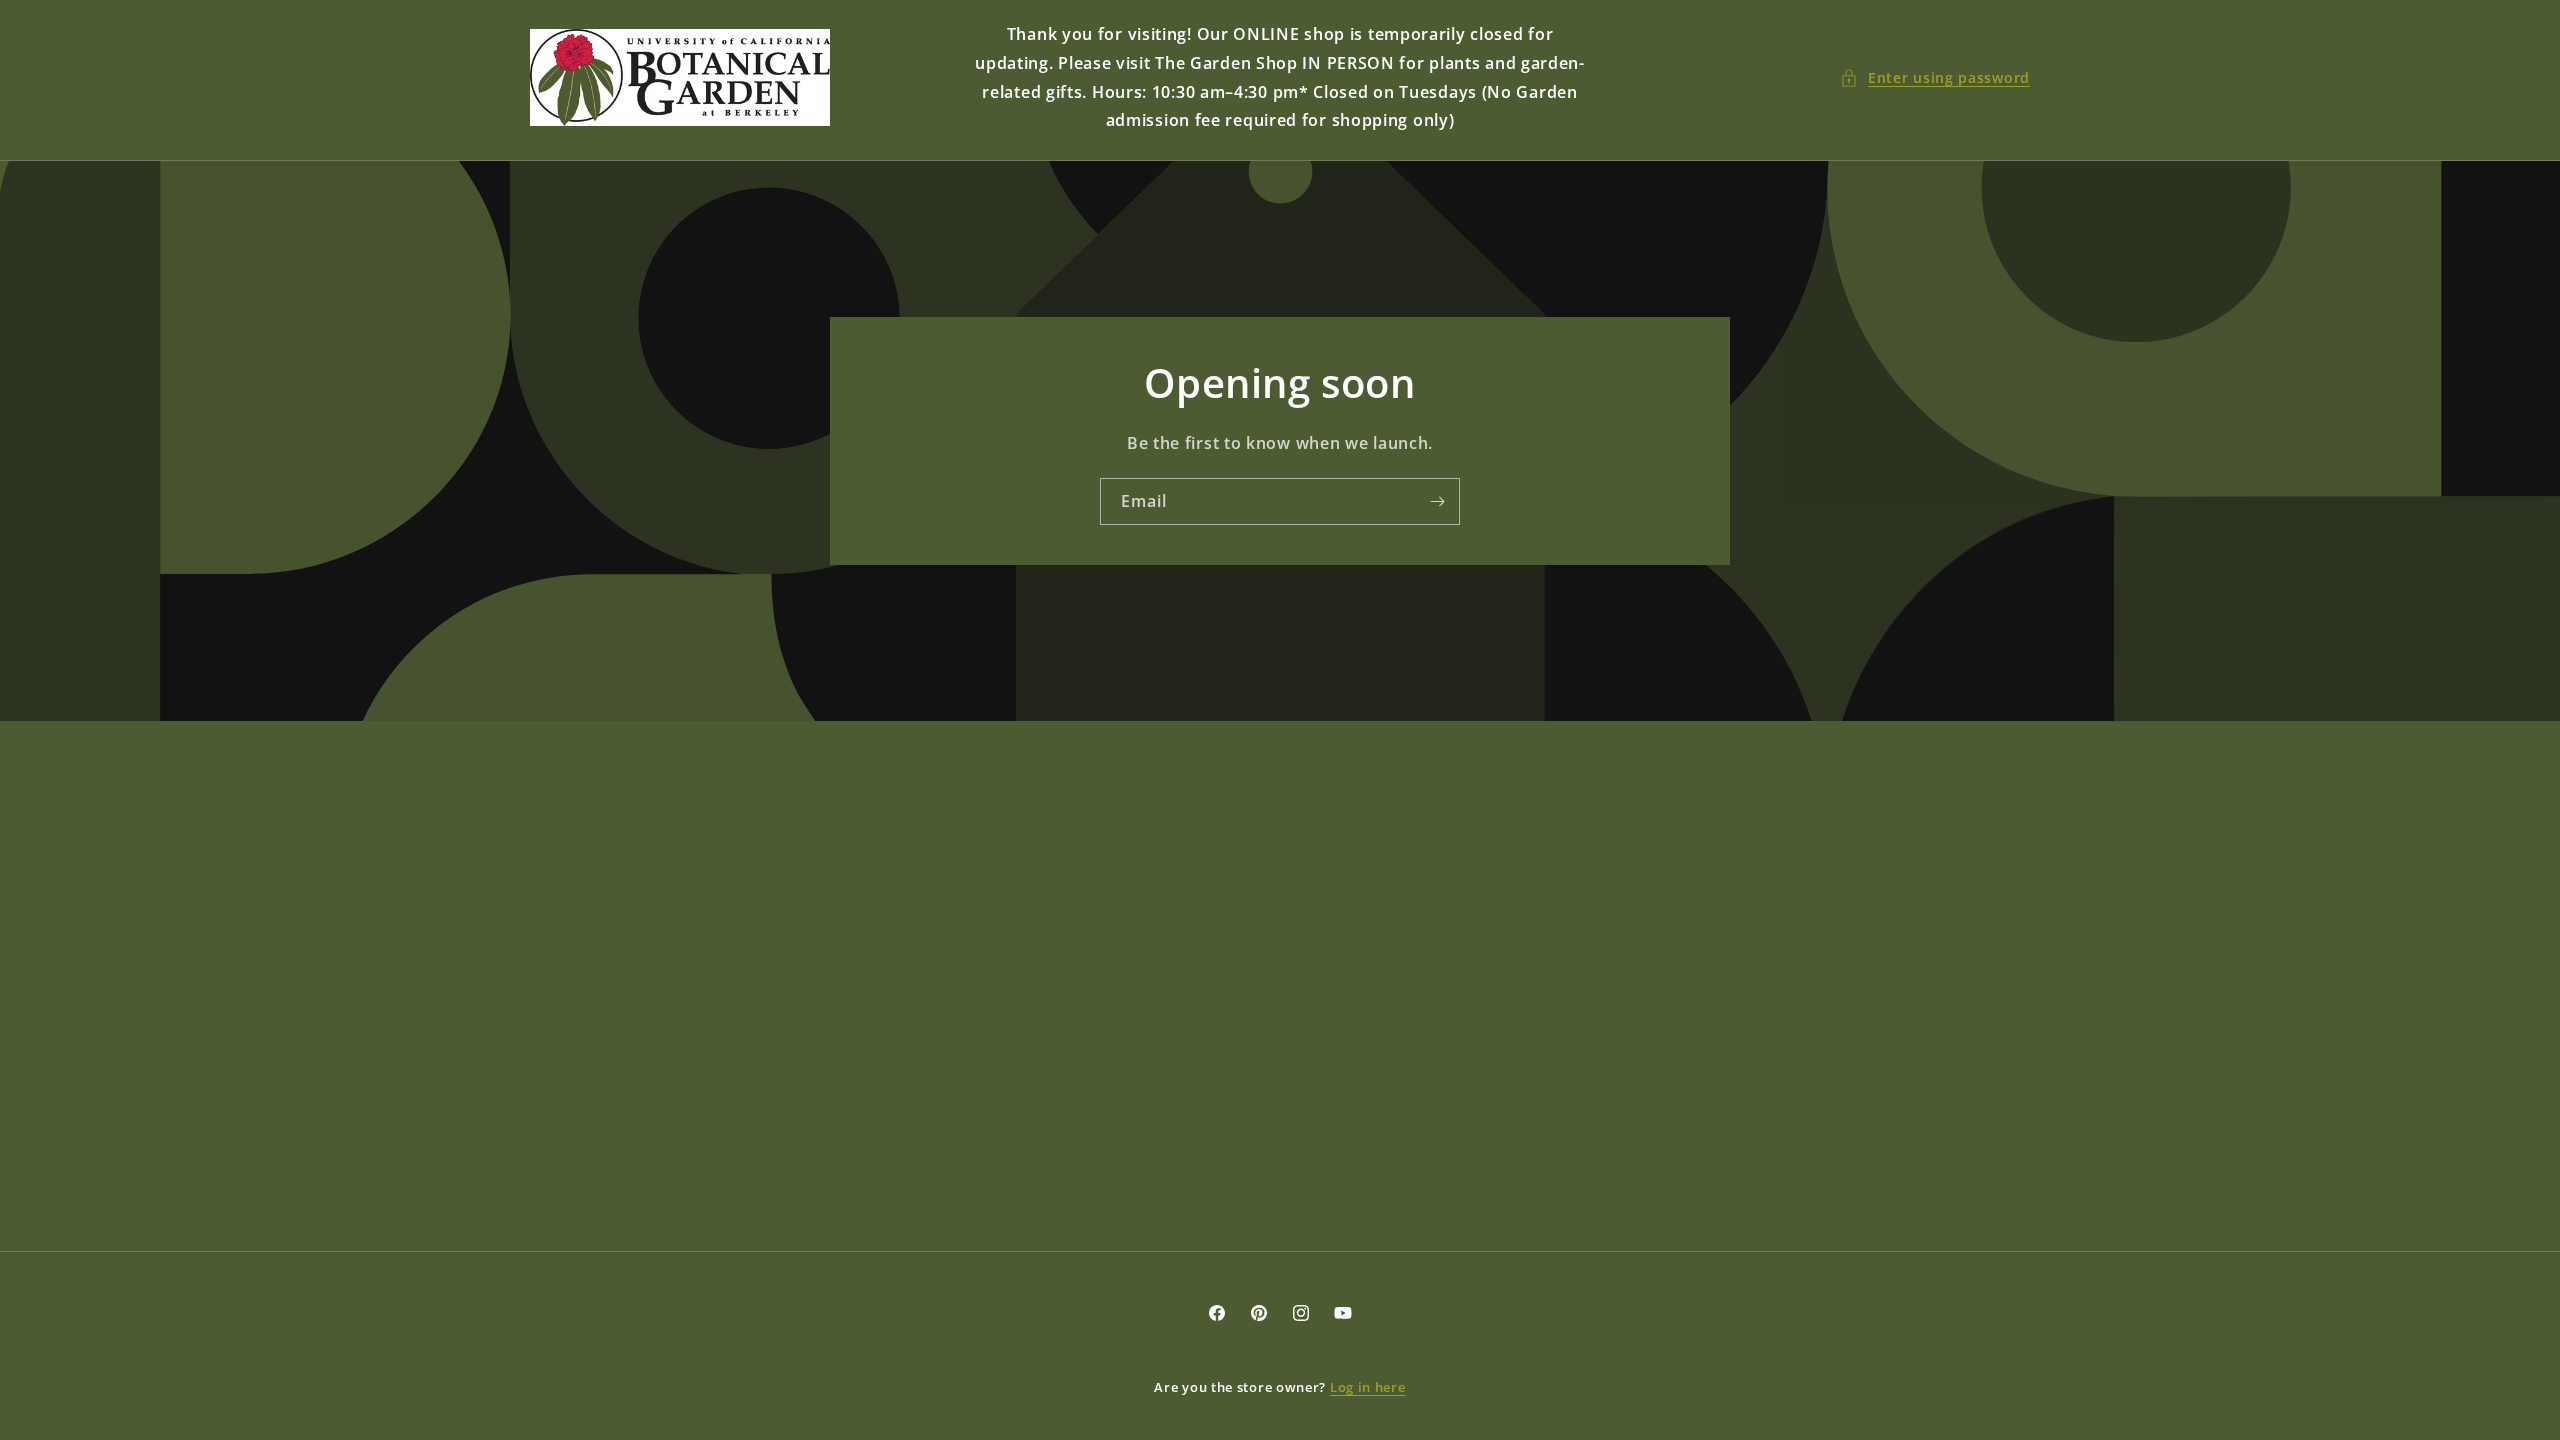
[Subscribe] (1437, 501)
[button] (1935, 77)
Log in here (1368, 1387)
